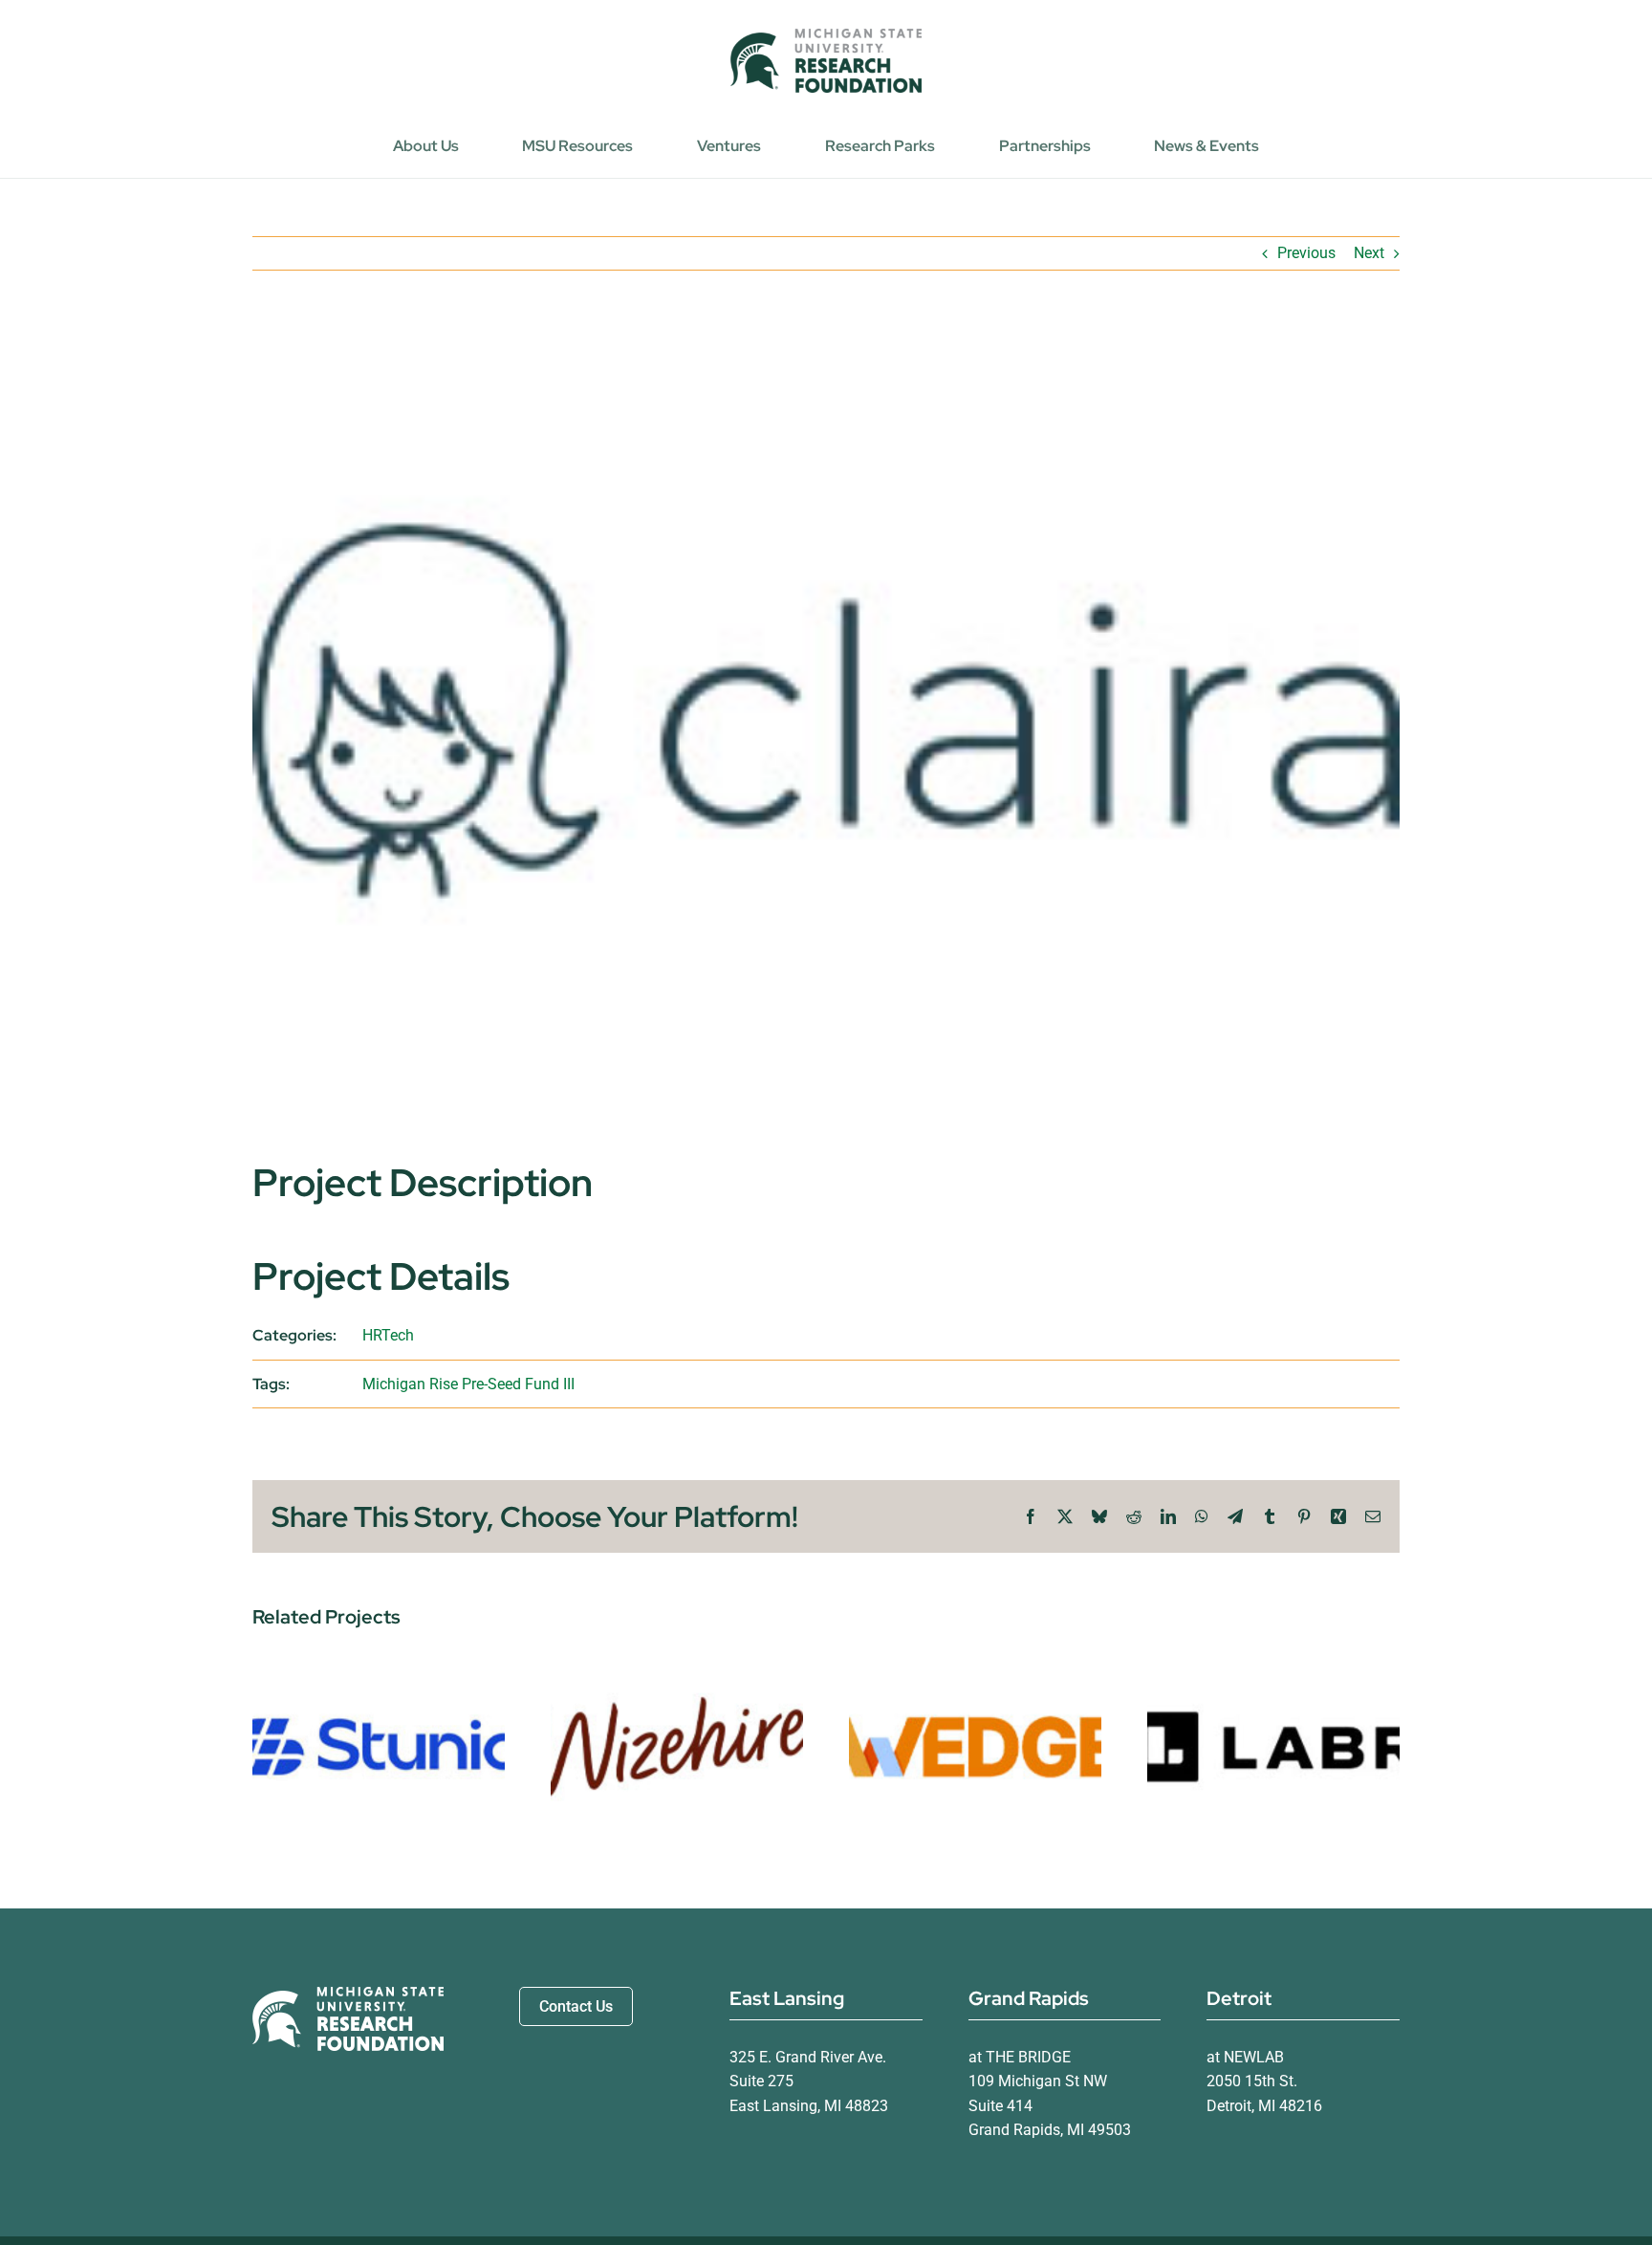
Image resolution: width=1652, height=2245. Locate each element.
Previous (1306, 253)
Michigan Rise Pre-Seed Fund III (468, 1384)
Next (1369, 253)
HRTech (388, 1335)
